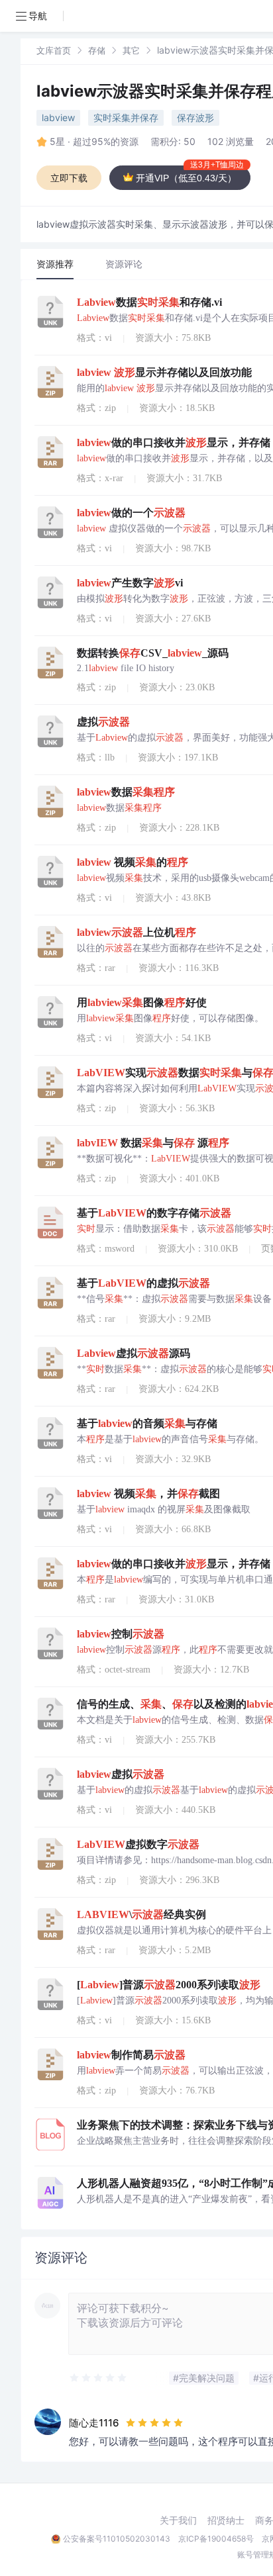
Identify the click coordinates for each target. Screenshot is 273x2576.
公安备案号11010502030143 (117, 2539)
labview (58, 117)
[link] (54, 50)
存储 (97, 50)
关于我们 (178, 2520)
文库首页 (54, 50)
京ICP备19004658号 (216, 2539)
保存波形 (195, 117)
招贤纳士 (226, 2520)
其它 (131, 50)
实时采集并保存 (126, 117)
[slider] (99, 2378)
